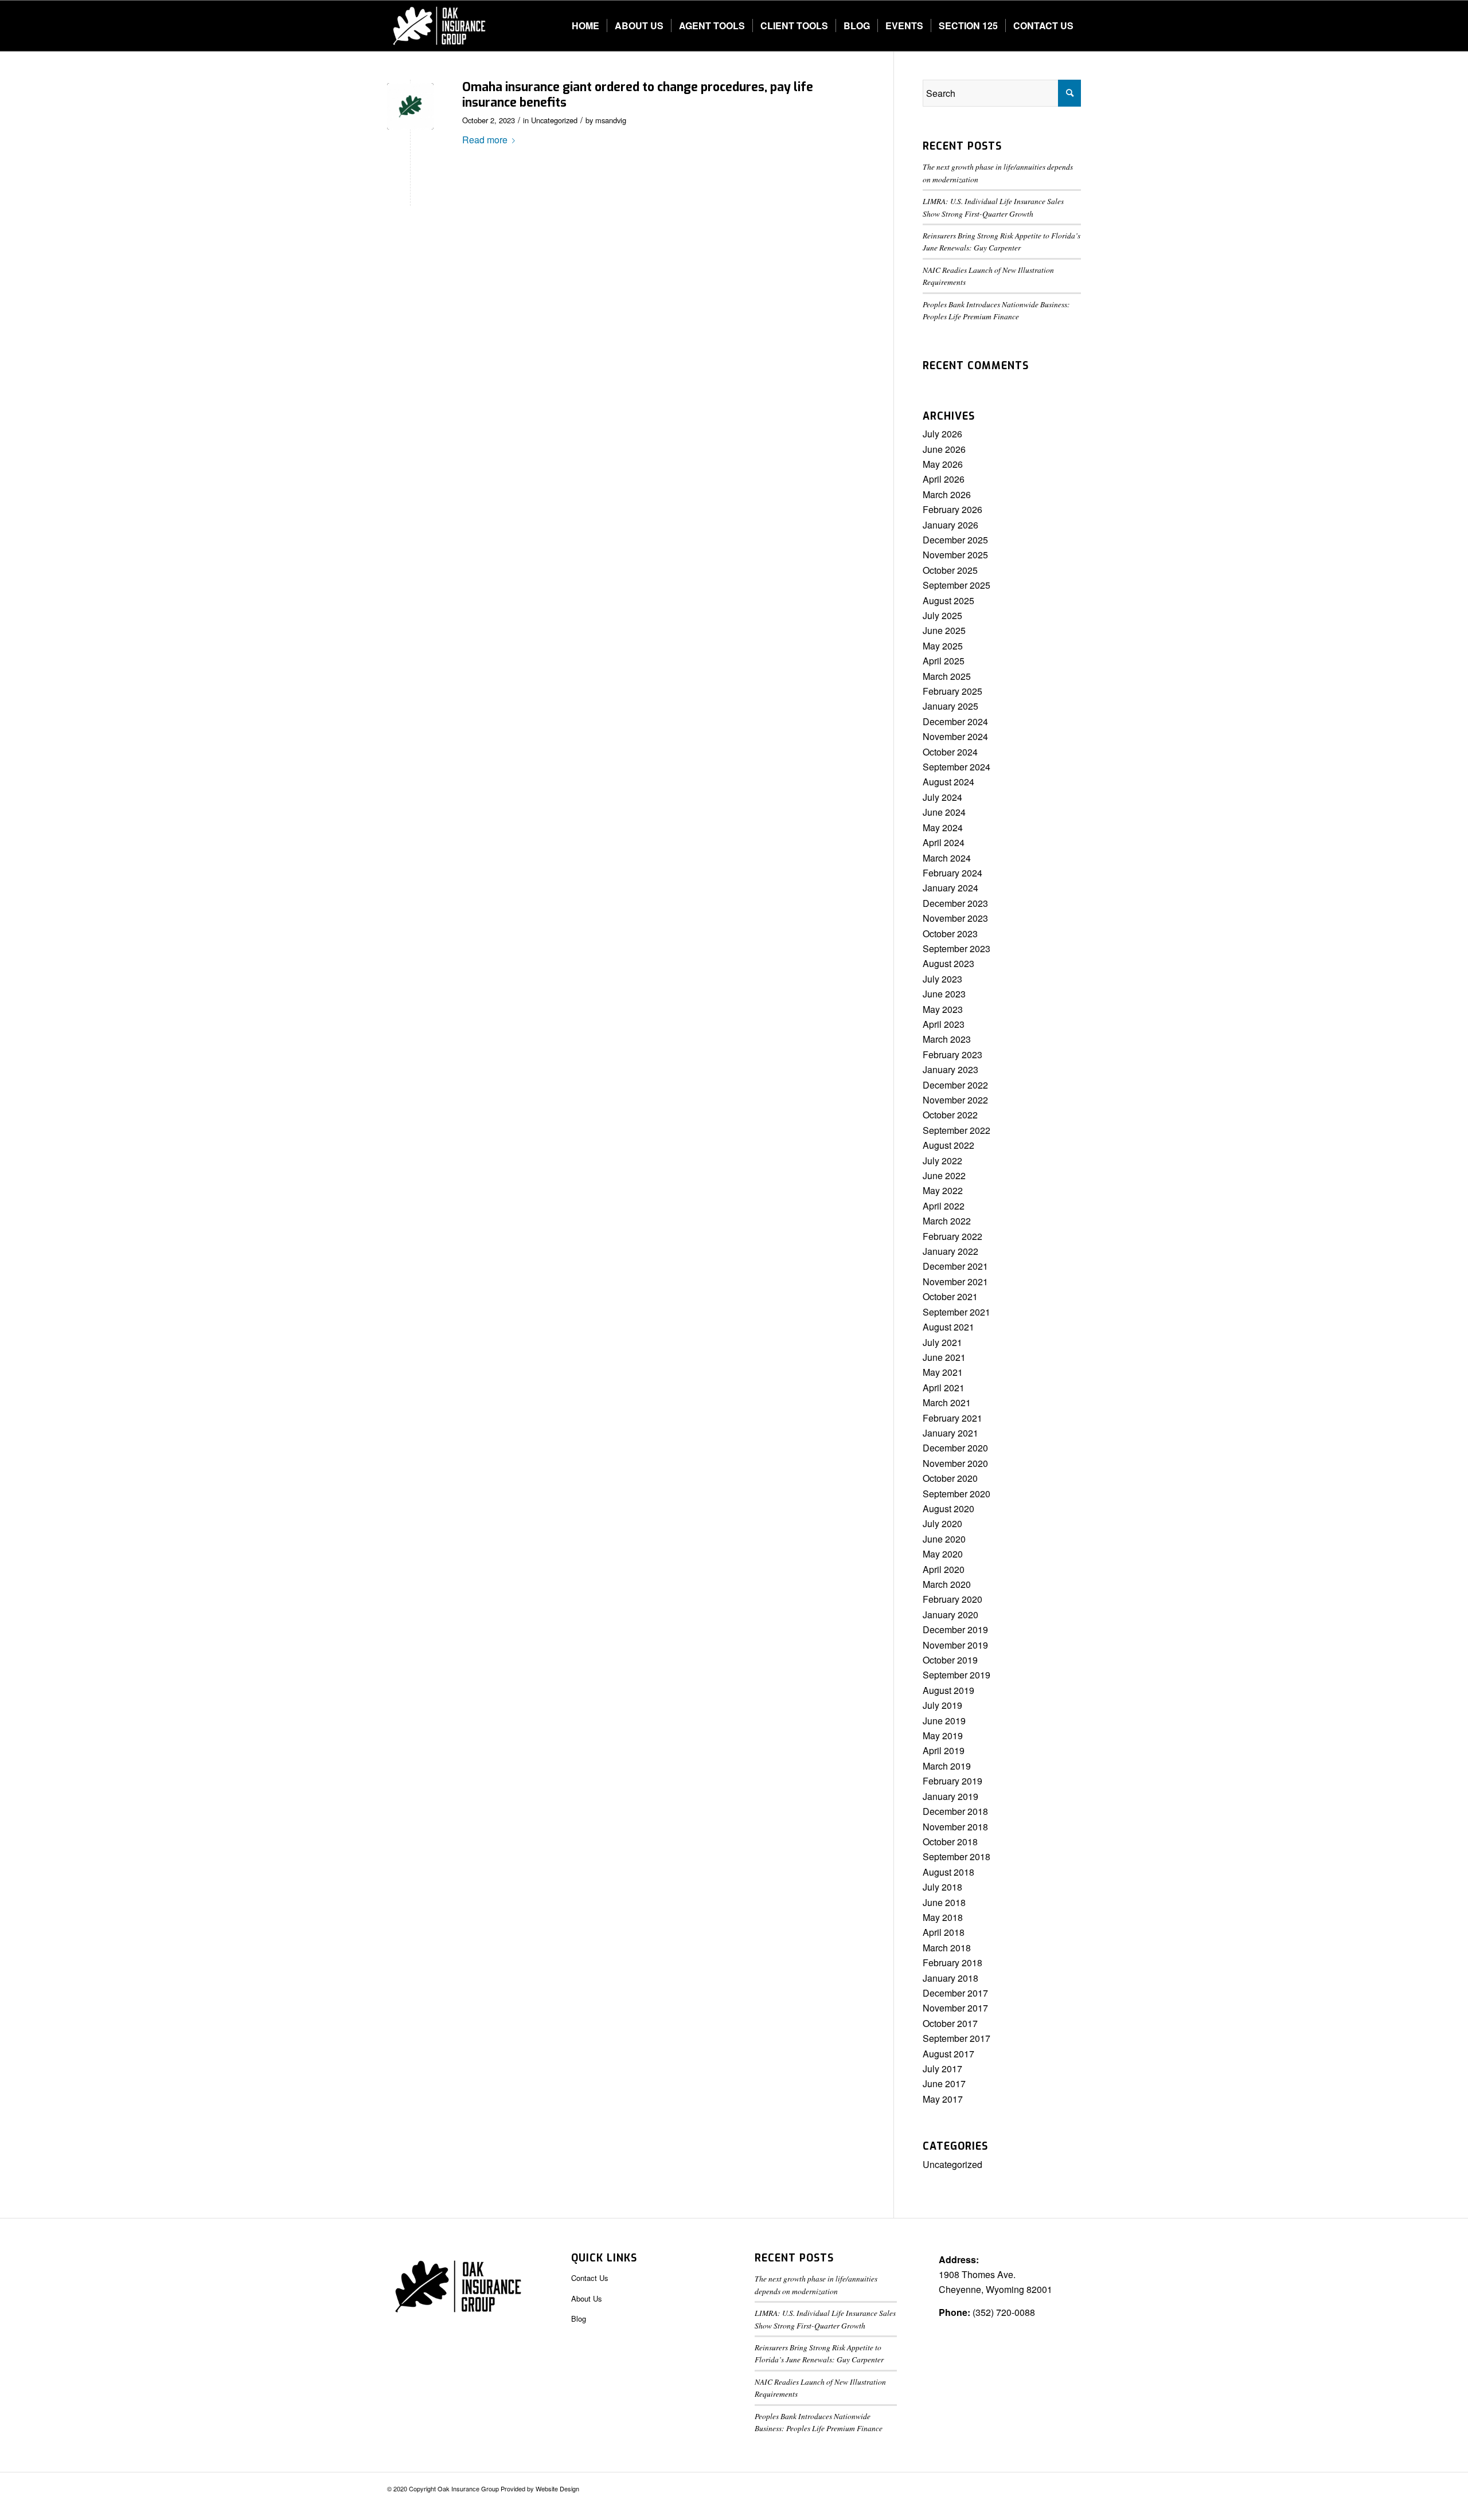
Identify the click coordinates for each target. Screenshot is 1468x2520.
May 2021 (943, 1372)
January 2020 (950, 1615)
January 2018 (950, 1978)
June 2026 (944, 449)
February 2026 (952, 509)
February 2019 (952, 1781)
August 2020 (948, 1509)
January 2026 (950, 525)
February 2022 (952, 1236)
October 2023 (950, 934)
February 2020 (952, 1599)
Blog (579, 2319)
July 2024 (942, 797)
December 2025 (955, 540)
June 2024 (944, 812)
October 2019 (950, 1660)
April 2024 (944, 842)
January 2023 (950, 1069)
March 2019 (947, 1766)
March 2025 (947, 676)
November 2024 (955, 736)
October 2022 (950, 1115)
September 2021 (956, 1312)
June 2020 (944, 1539)
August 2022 (948, 1145)
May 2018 (943, 1917)
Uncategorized (554, 120)
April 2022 (944, 1206)
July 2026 (942, 434)
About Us (587, 2298)
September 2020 (956, 1494)
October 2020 (950, 1478)
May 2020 (943, 1554)
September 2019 (956, 1675)
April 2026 (944, 479)
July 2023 (942, 979)
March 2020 (947, 1584)
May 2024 (943, 827)
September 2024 (956, 767)
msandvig (611, 120)
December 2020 (955, 1448)
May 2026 (943, 464)
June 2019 (944, 1721)
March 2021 (947, 1402)
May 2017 (943, 2099)
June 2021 (944, 1357)
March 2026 (947, 494)
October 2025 (950, 570)
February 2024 (952, 873)
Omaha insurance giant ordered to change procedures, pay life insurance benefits (638, 95)
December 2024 (955, 721)
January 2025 (950, 706)
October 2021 (950, 1296)
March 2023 (947, 1039)
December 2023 (955, 903)
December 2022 (955, 1085)
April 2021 (944, 1388)
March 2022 (947, 1221)
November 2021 (955, 1281)
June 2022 (944, 1175)
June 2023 (944, 994)
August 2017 (948, 2054)
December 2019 (955, 1629)
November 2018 (955, 1827)
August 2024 (948, 782)
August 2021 (948, 1327)
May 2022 (943, 1190)
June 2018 (944, 1902)
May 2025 (943, 646)
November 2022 (955, 1100)
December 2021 (955, 1266)
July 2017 (942, 2069)
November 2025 (955, 555)
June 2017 (944, 2083)
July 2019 (942, 1705)
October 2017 (950, 2023)
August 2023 (948, 963)
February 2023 (952, 1054)
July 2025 (942, 615)
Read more (485, 140)
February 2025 (952, 691)
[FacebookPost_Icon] (410, 106)
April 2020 (944, 1569)
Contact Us (590, 2278)
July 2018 (942, 1887)
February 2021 (952, 1418)
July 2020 (942, 1523)
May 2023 (943, 1009)
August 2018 (948, 1872)
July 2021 (942, 1342)
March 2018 (947, 1948)
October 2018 (950, 1842)
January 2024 (950, 888)
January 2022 (950, 1251)
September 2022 (956, 1130)
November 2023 (955, 918)
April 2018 (944, 1932)
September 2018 (956, 1856)
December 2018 (955, 1811)
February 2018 (952, 1963)
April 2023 (944, 1024)
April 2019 (944, 1750)
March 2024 (947, 858)
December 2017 (955, 1993)
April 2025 (944, 661)
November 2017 (955, 2008)
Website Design (557, 2488)
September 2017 (956, 2038)
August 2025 (948, 600)
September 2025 (956, 585)
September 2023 (956, 948)
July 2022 (942, 1161)
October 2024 (950, 752)
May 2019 (943, 1736)
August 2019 (948, 1690)
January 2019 (950, 1796)
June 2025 (944, 630)
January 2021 (950, 1433)
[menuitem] (585, 26)
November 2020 (955, 1463)
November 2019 (955, 1645)
